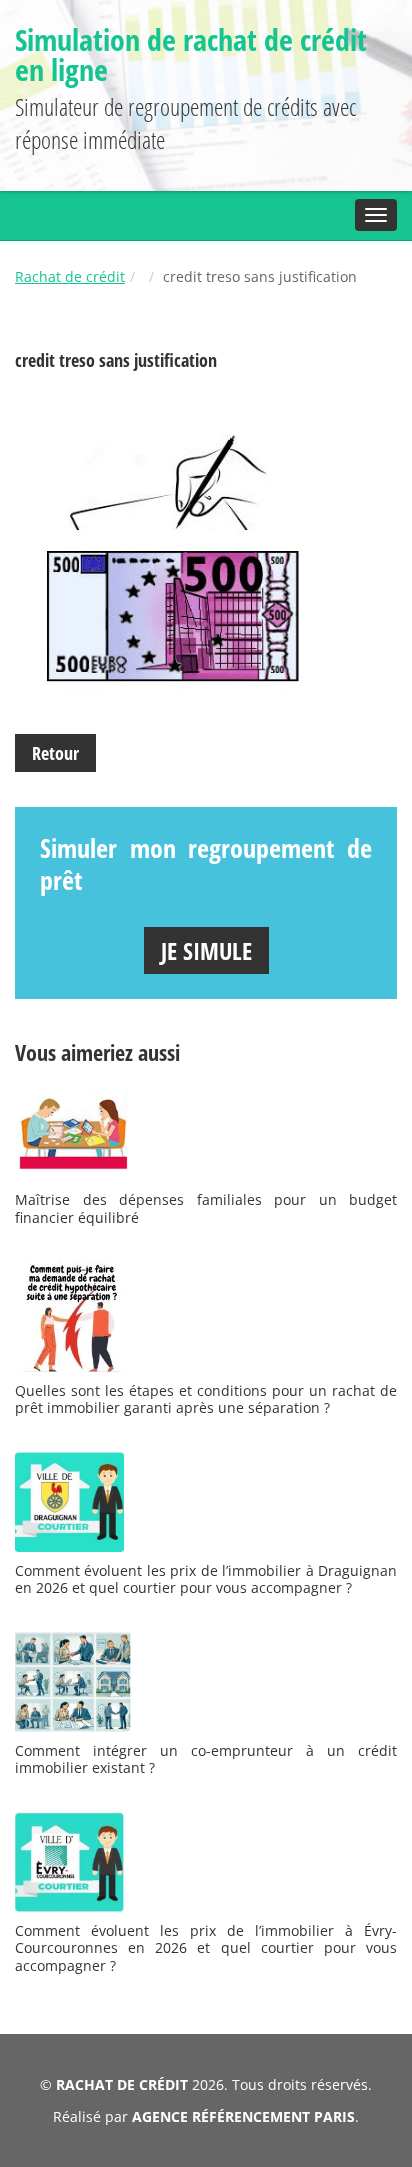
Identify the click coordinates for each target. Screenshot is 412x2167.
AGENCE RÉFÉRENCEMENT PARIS (243, 2116)
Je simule (206, 950)
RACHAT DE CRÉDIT (122, 2084)
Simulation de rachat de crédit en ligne (191, 54)
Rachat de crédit (70, 276)
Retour (55, 753)
